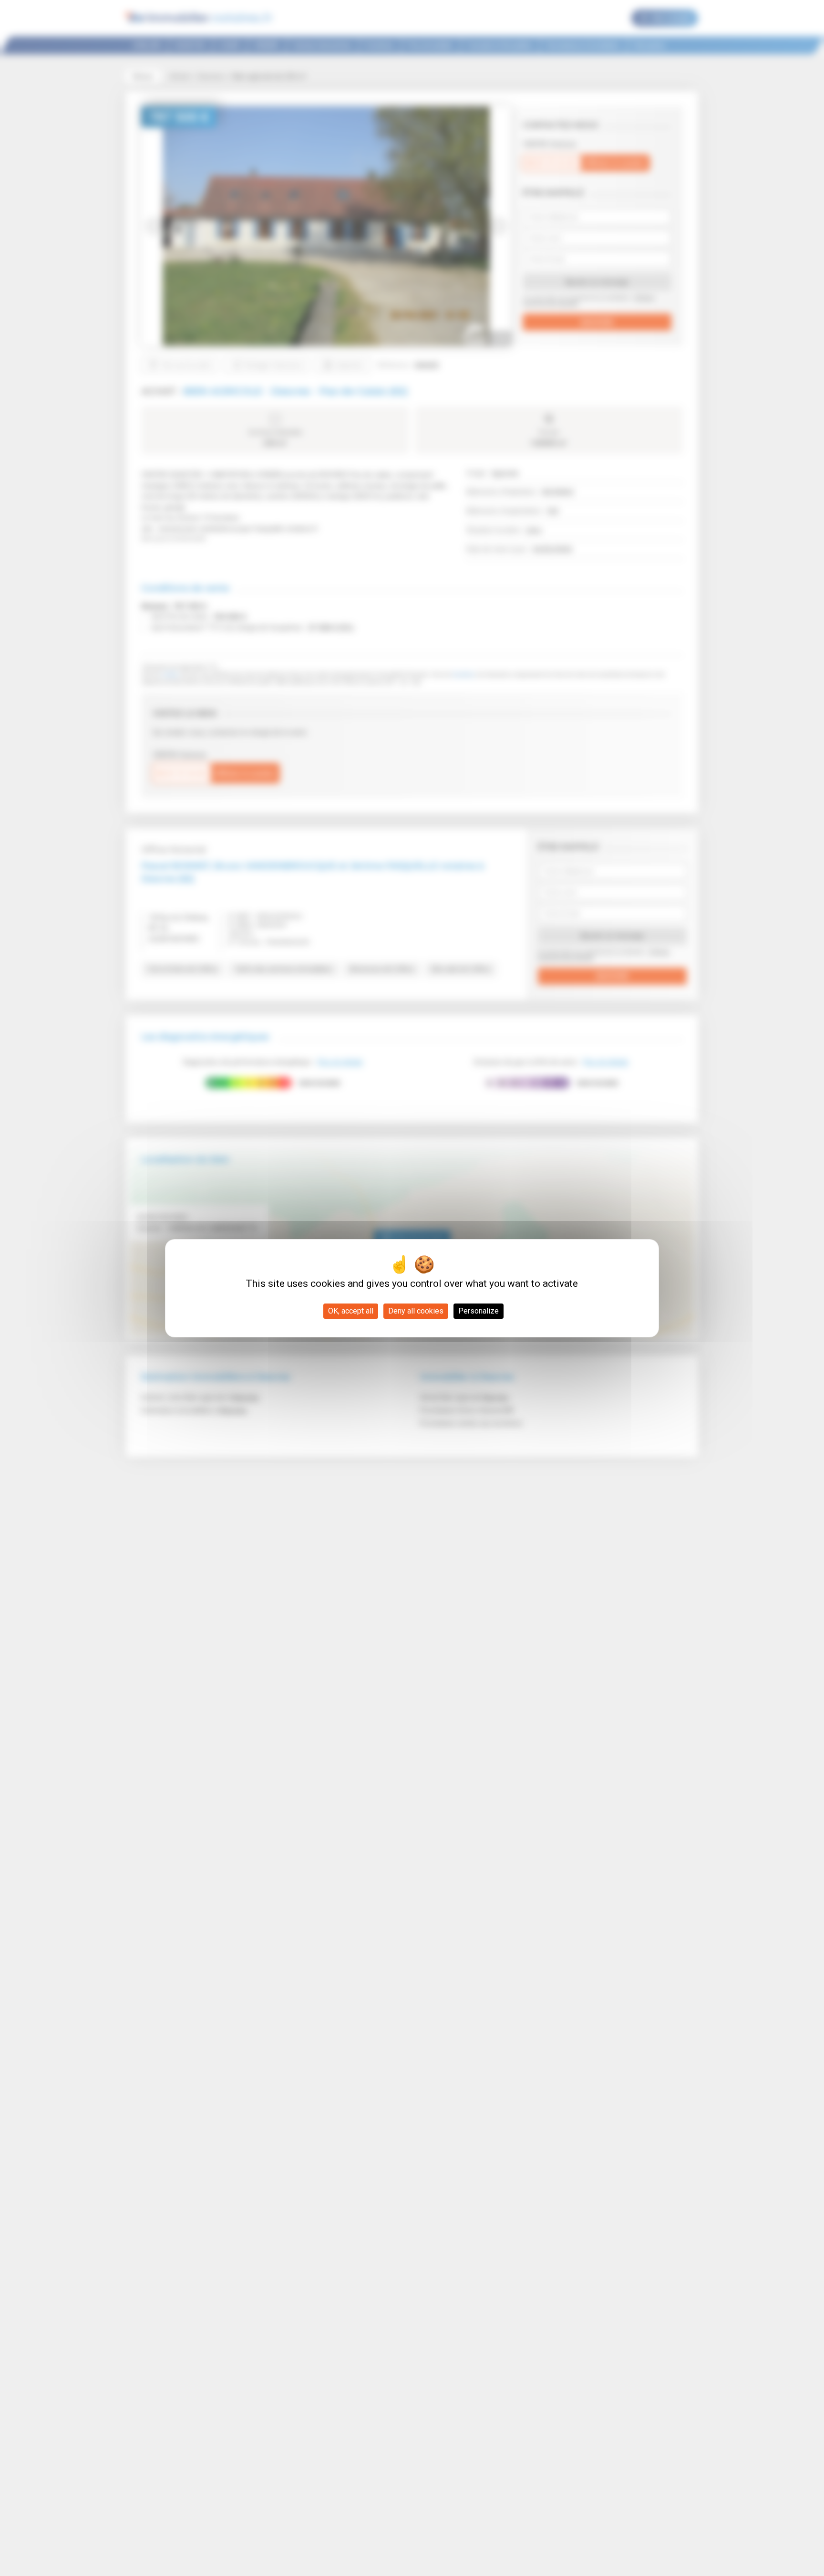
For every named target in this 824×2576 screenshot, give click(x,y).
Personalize (479, 1311)
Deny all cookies (416, 1311)
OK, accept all (351, 1311)
